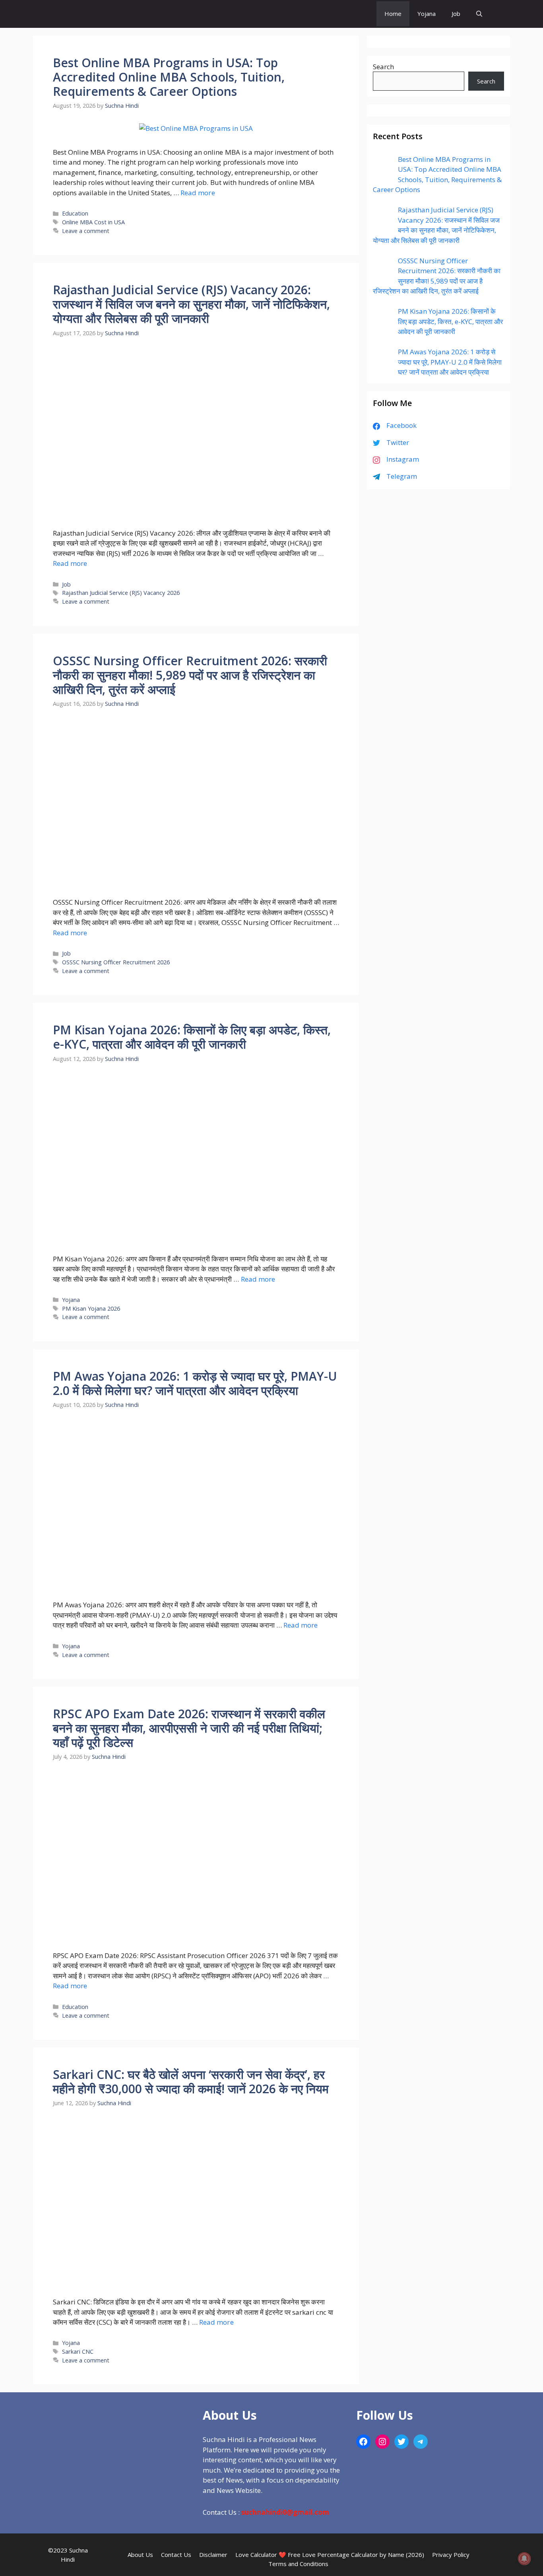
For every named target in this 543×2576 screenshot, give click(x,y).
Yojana (427, 14)
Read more (198, 193)
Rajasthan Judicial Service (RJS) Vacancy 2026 (121, 593)
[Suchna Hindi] (348, 14)
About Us (140, 2555)
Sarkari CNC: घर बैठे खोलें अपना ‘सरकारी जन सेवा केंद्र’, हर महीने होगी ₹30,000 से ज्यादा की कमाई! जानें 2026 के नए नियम (191, 2082)
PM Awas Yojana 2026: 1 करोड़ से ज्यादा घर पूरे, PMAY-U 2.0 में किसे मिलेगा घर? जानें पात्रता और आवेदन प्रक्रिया (195, 1383)
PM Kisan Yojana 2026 (91, 1308)
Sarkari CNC (78, 2352)
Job (456, 14)
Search (383, 67)
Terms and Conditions (298, 2564)
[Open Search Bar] (479, 14)
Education (75, 213)
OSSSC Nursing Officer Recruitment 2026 (116, 962)
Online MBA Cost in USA (93, 222)
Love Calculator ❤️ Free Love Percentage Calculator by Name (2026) (330, 2555)
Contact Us (176, 2555)
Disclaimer (213, 2555)
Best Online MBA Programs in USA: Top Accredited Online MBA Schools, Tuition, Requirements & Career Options (169, 77)
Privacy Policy (451, 2555)
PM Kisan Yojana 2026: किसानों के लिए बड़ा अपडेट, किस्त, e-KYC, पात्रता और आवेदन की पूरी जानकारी (192, 1037)
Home (393, 14)
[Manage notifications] (524, 2559)
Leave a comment (86, 231)
